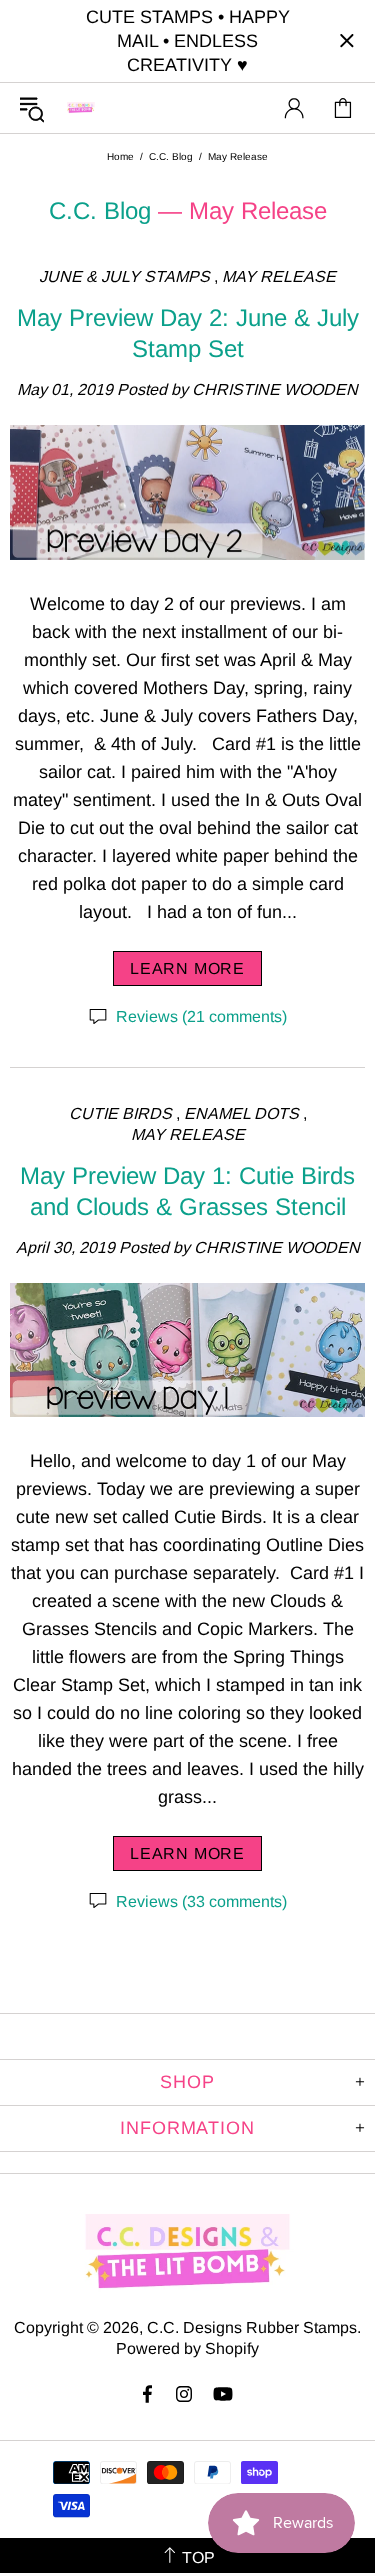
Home (120, 156)
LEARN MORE (187, 968)
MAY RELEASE (279, 276)
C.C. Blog (171, 156)
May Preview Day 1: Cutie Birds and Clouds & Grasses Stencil (187, 1191)
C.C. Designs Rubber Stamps (81, 107)
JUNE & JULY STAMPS (124, 276)
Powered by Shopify (187, 2348)
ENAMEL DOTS (241, 1113)
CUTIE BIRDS (120, 1113)
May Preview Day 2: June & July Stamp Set (188, 333)
